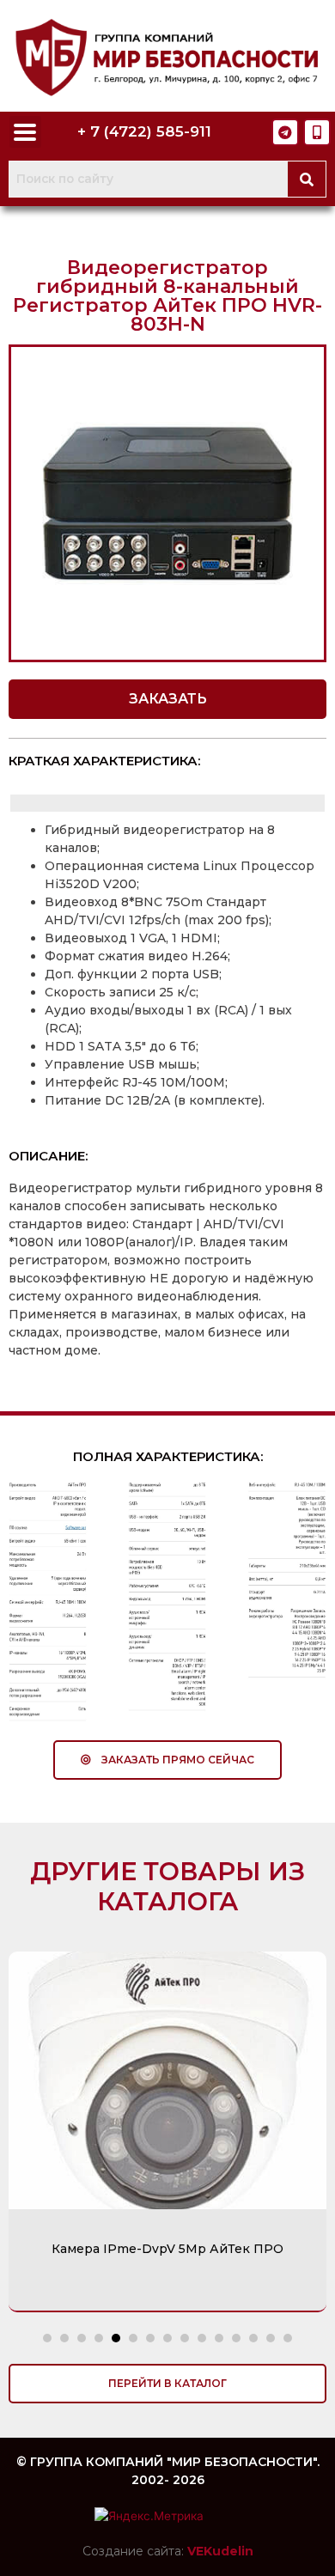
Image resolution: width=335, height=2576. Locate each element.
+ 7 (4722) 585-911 (144, 131)
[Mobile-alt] (317, 132)
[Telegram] (285, 132)
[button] (167, 699)
